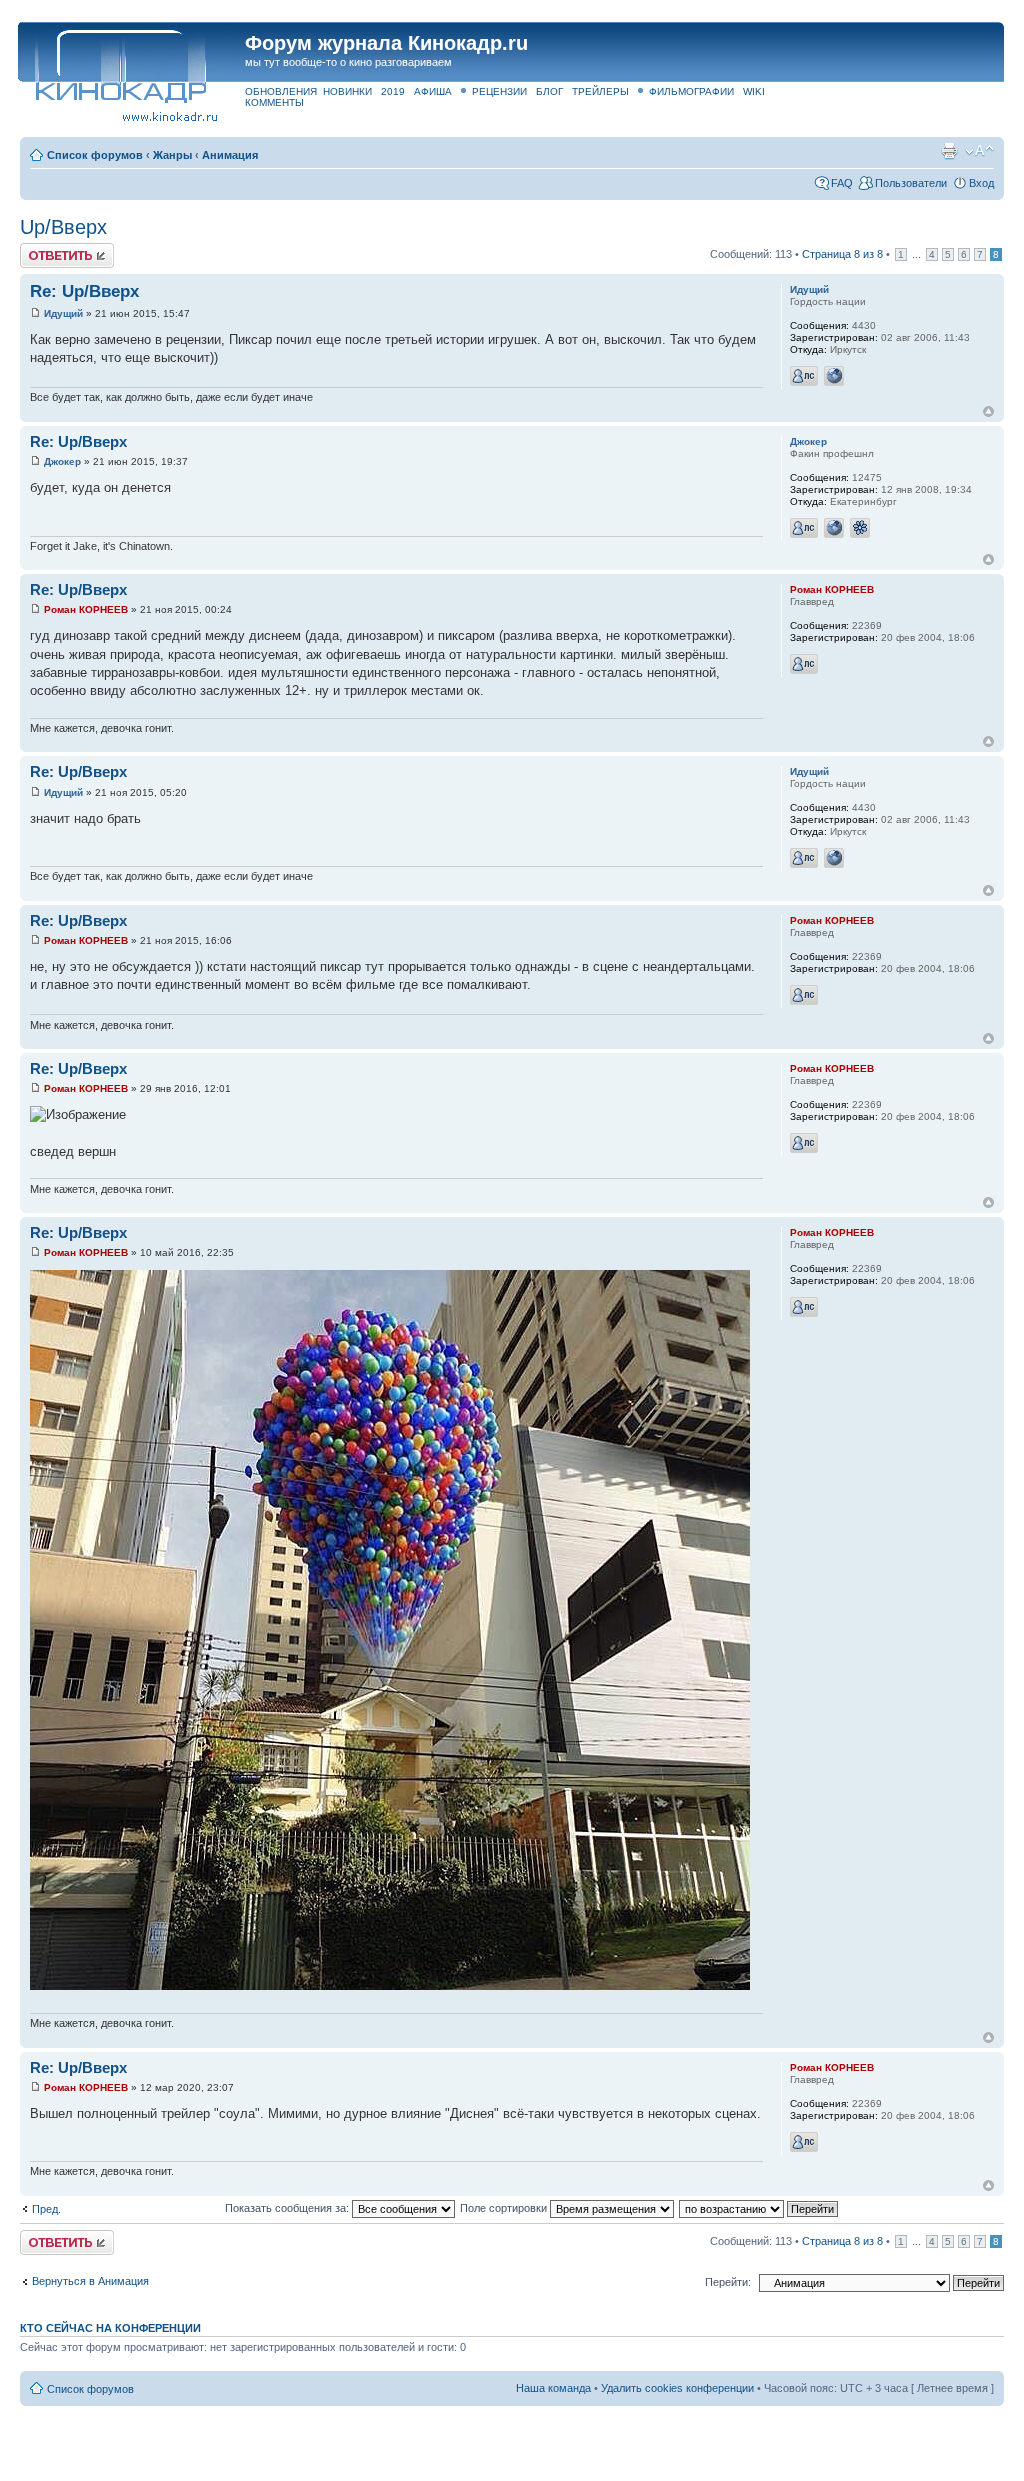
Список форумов (95, 155)
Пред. (46, 2209)
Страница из (842, 254)
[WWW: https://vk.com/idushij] (834, 376)
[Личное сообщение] (804, 376)
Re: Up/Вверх (84, 291)
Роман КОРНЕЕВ (86, 609)
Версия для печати (949, 151)
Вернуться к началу (988, 411)
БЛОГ (549, 91)
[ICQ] (860, 528)
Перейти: (728, 2282)
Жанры (172, 155)
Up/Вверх (63, 227)
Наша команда (553, 2388)
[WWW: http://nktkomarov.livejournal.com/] (834, 528)
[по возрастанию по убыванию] (759, 2208)
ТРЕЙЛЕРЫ (600, 91)
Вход (981, 183)
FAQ (842, 183)
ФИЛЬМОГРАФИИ (691, 91)
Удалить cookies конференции (677, 2388)
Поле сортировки (505, 2208)
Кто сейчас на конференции (110, 2328)
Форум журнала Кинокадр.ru (386, 43)
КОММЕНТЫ (274, 102)
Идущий (63, 313)
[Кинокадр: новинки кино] (119, 64)
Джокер (62, 461)
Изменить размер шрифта (979, 151)
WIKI (754, 91)
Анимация (230, 155)
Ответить (44, 249)
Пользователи (911, 183)
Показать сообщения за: (288, 2208)
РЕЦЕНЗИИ (499, 91)
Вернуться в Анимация (90, 2281)
